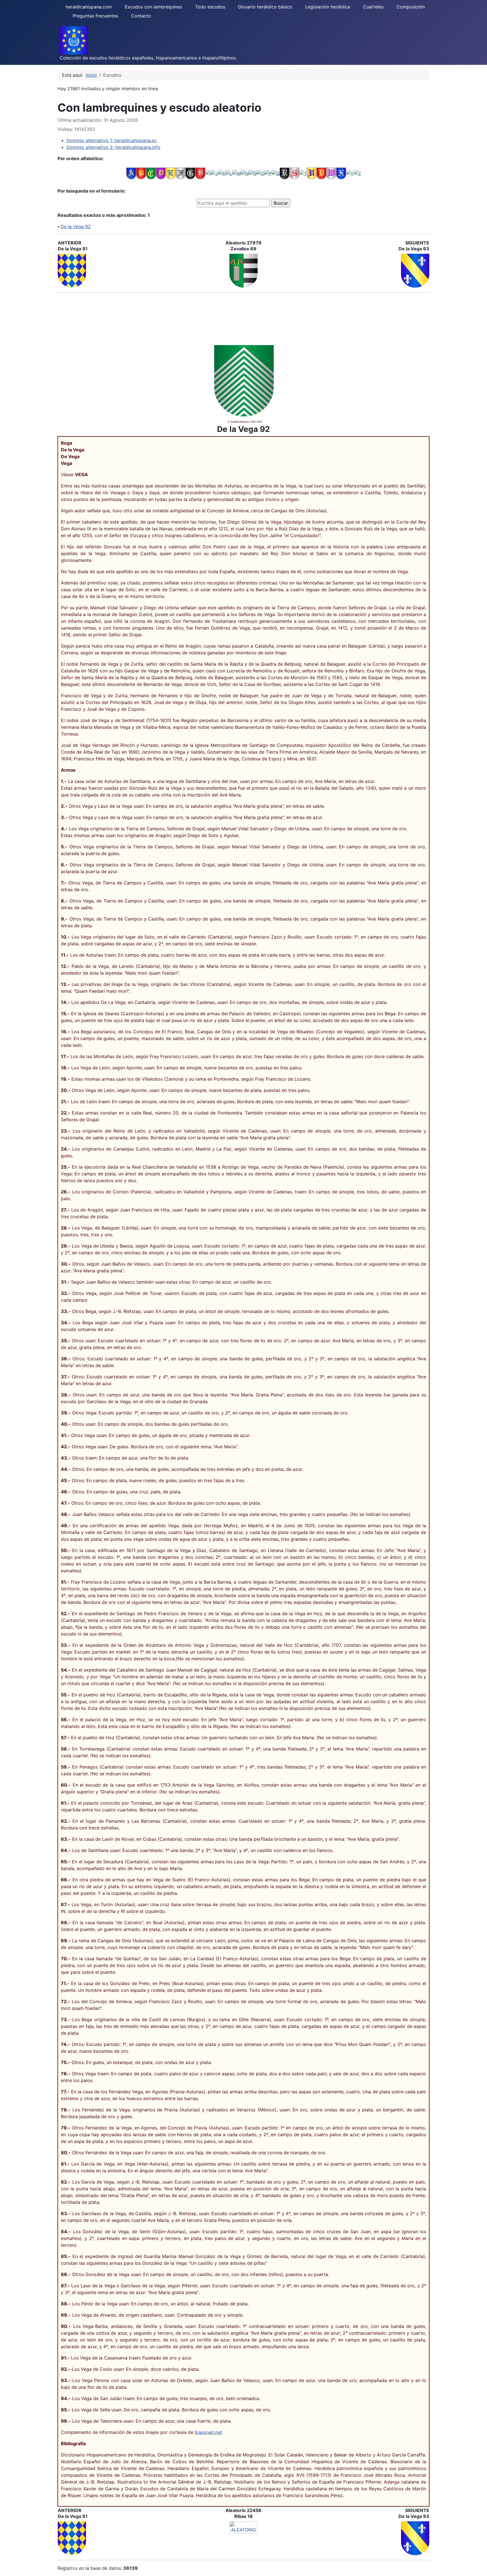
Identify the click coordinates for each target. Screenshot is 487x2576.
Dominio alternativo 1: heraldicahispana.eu (111, 140)
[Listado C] (151, 173)
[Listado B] (141, 173)
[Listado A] (131, 173)
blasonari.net (208, 2432)
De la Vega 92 (76, 226)
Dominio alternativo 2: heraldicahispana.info (113, 147)
